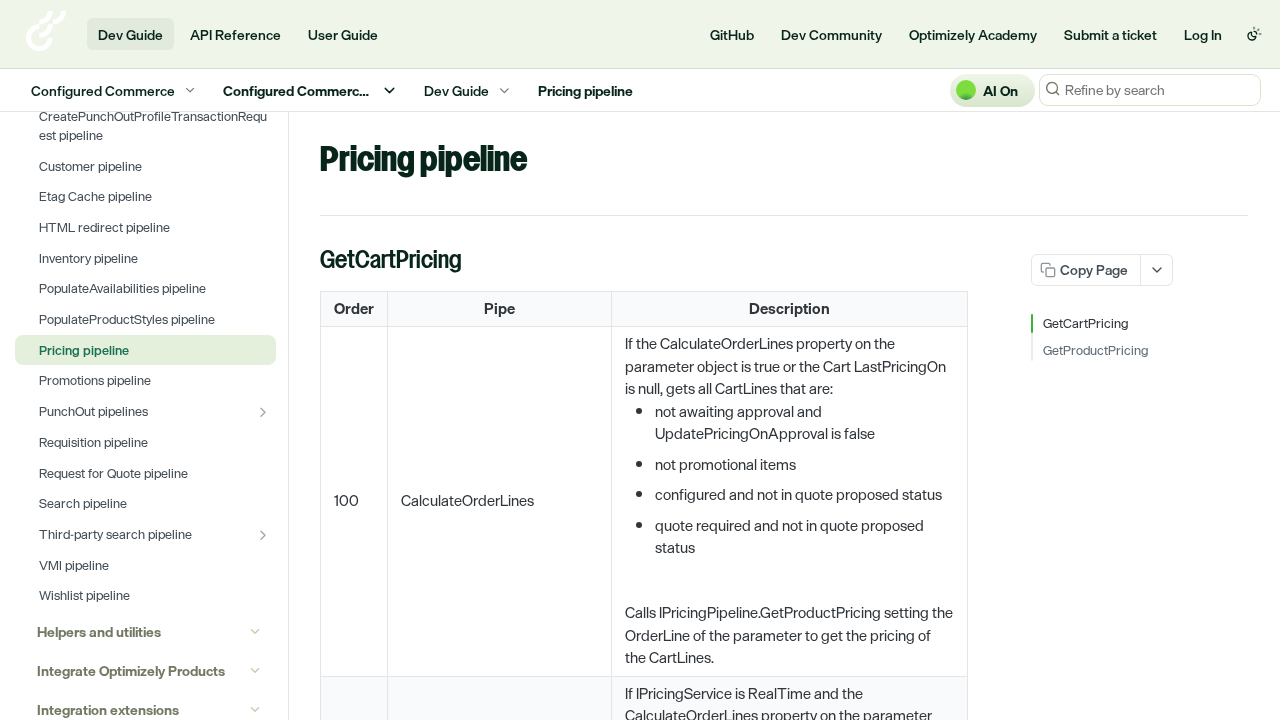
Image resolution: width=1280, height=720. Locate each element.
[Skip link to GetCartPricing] (306, 262)
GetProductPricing (1095, 351)
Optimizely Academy (973, 34)
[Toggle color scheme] (1254, 34)
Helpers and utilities (99, 631)
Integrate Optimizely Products (131, 670)
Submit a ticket (1110, 34)
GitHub (732, 34)
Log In (1203, 34)
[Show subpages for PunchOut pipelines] (263, 412)
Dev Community (831, 34)
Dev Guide (130, 34)
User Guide (343, 34)
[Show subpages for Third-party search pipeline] (263, 535)
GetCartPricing (1085, 324)
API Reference (235, 34)
